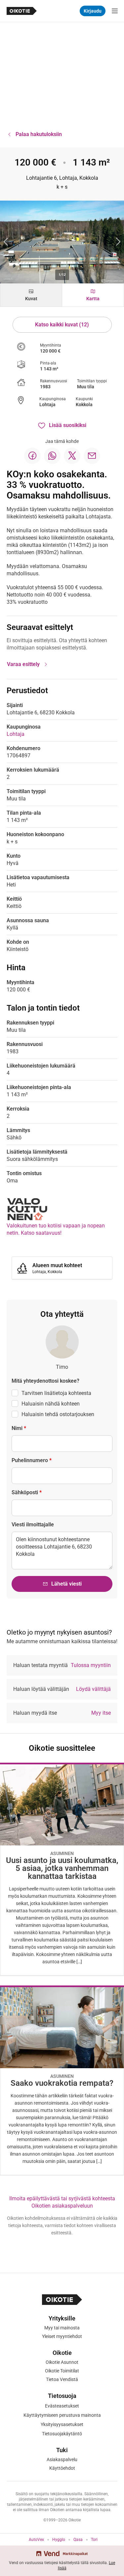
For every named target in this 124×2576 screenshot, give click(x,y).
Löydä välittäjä (93, 1689)
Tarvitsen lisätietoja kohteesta (56, 1393)
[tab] (31, 295)
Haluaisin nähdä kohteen (51, 1404)
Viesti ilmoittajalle (33, 1525)
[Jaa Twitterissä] (72, 456)
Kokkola (84, 405)
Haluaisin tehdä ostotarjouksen (58, 1414)
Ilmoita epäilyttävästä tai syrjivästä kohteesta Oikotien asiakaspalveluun (62, 2202)
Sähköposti (27, 1492)
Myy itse (101, 1713)
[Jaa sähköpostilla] (92, 456)
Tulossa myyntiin (91, 1665)
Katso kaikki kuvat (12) (62, 325)
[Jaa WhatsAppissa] (52, 456)
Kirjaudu (93, 11)
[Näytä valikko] (115, 11)
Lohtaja (47, 405)
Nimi (19, 1428)
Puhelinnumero (32, 1460)
